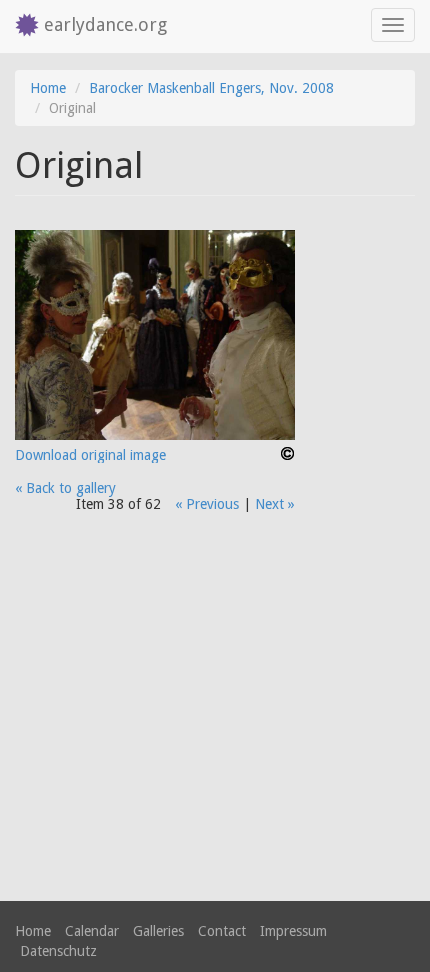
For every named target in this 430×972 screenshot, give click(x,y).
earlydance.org (105, 24)
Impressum (293, 931)
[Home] (22, 26)
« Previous (207, 504)
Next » (275, 504)
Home (48, 88)
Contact (222, 931)
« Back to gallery (65, 488)
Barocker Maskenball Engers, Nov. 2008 (211, 88)
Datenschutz (58, 951)
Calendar (92, 931)
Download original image (90, 455)
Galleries (158, 931)
